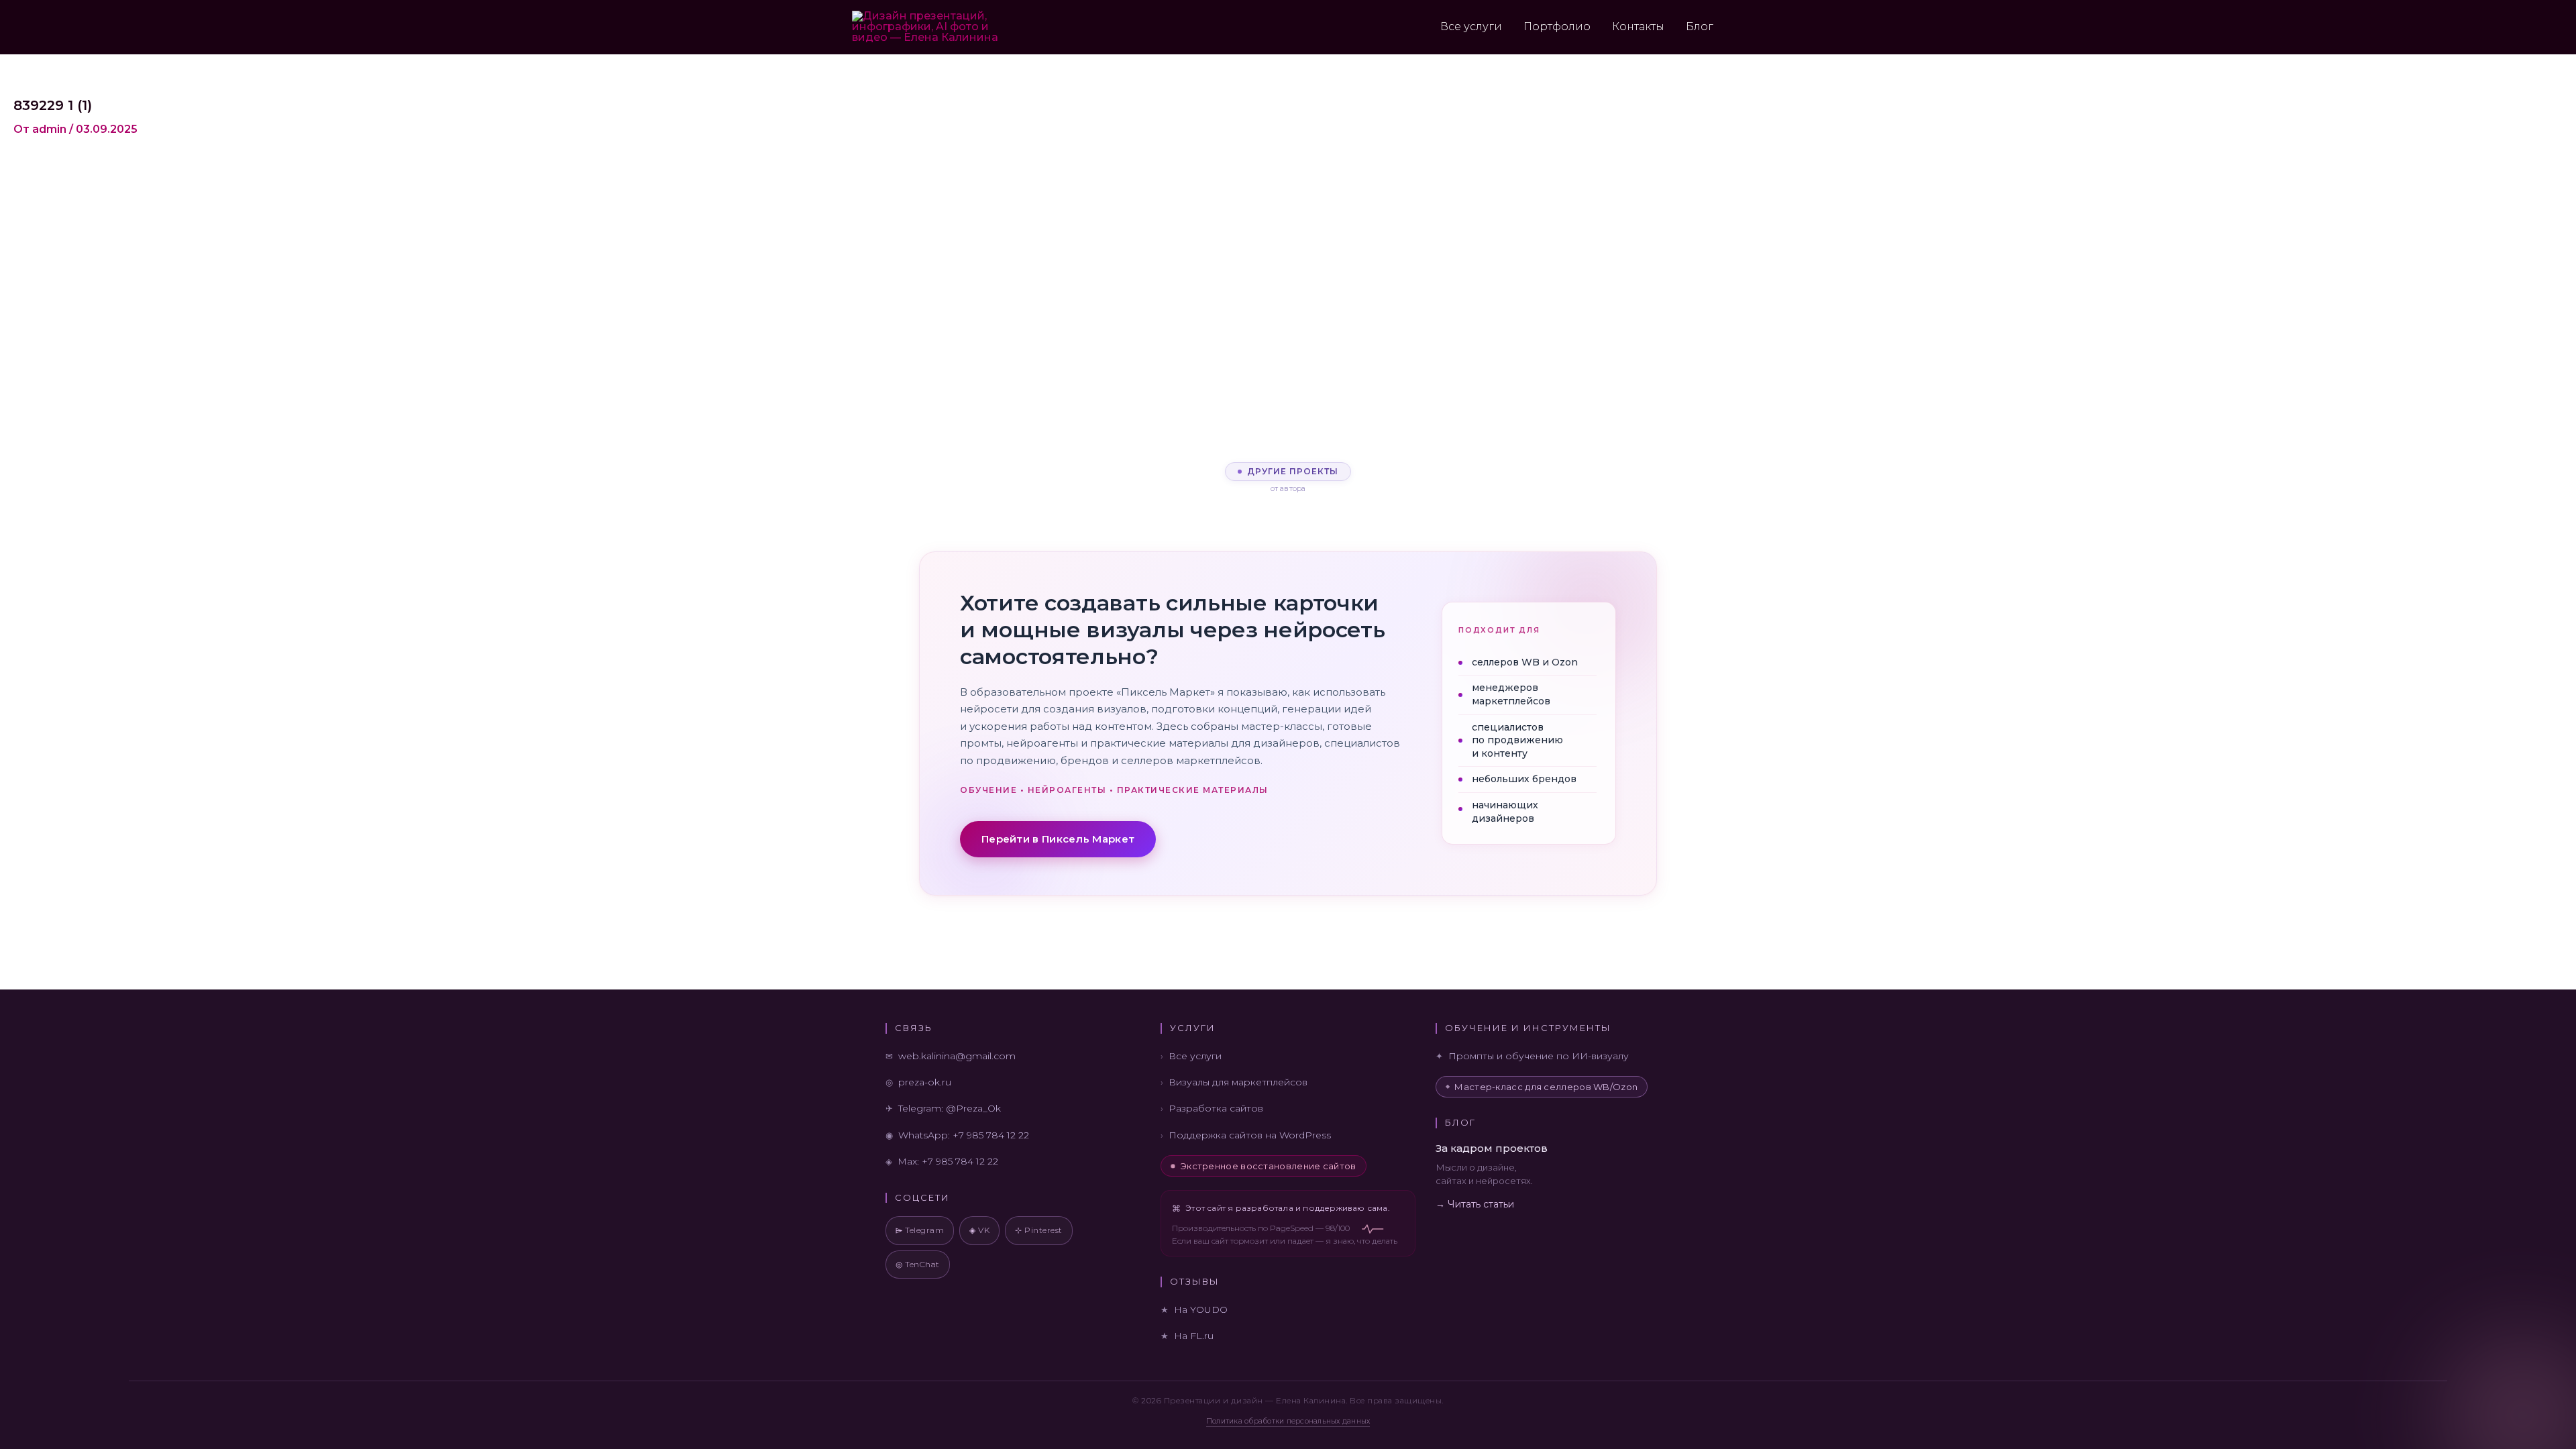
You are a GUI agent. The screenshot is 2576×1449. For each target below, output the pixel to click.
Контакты (1638, 26)
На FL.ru (1194, 1336)
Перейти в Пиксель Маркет (1058, 839)
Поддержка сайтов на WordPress (1250, 1135)
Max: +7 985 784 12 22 (948, 1161)
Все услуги (1471, 26)
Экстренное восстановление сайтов (1269, 1166)
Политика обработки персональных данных (1288, 1421)
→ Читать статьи (1475, 1204)
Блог (1700, 26)
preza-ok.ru (925, 1082)
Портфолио (1557, 26)
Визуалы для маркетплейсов (1238, 1082)
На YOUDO (1201, 1309)
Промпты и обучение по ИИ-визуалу (1539, 1056)
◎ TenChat (918, 1264)
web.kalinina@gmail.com (957, 1056)
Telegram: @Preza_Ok (950, 1108)
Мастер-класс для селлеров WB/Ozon (1546, 1087)
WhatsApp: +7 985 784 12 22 (964, 1135)
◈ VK (979, 1230)
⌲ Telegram (920, 1230)
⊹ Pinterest (1039, 1230)
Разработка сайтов (1216, 1108)
